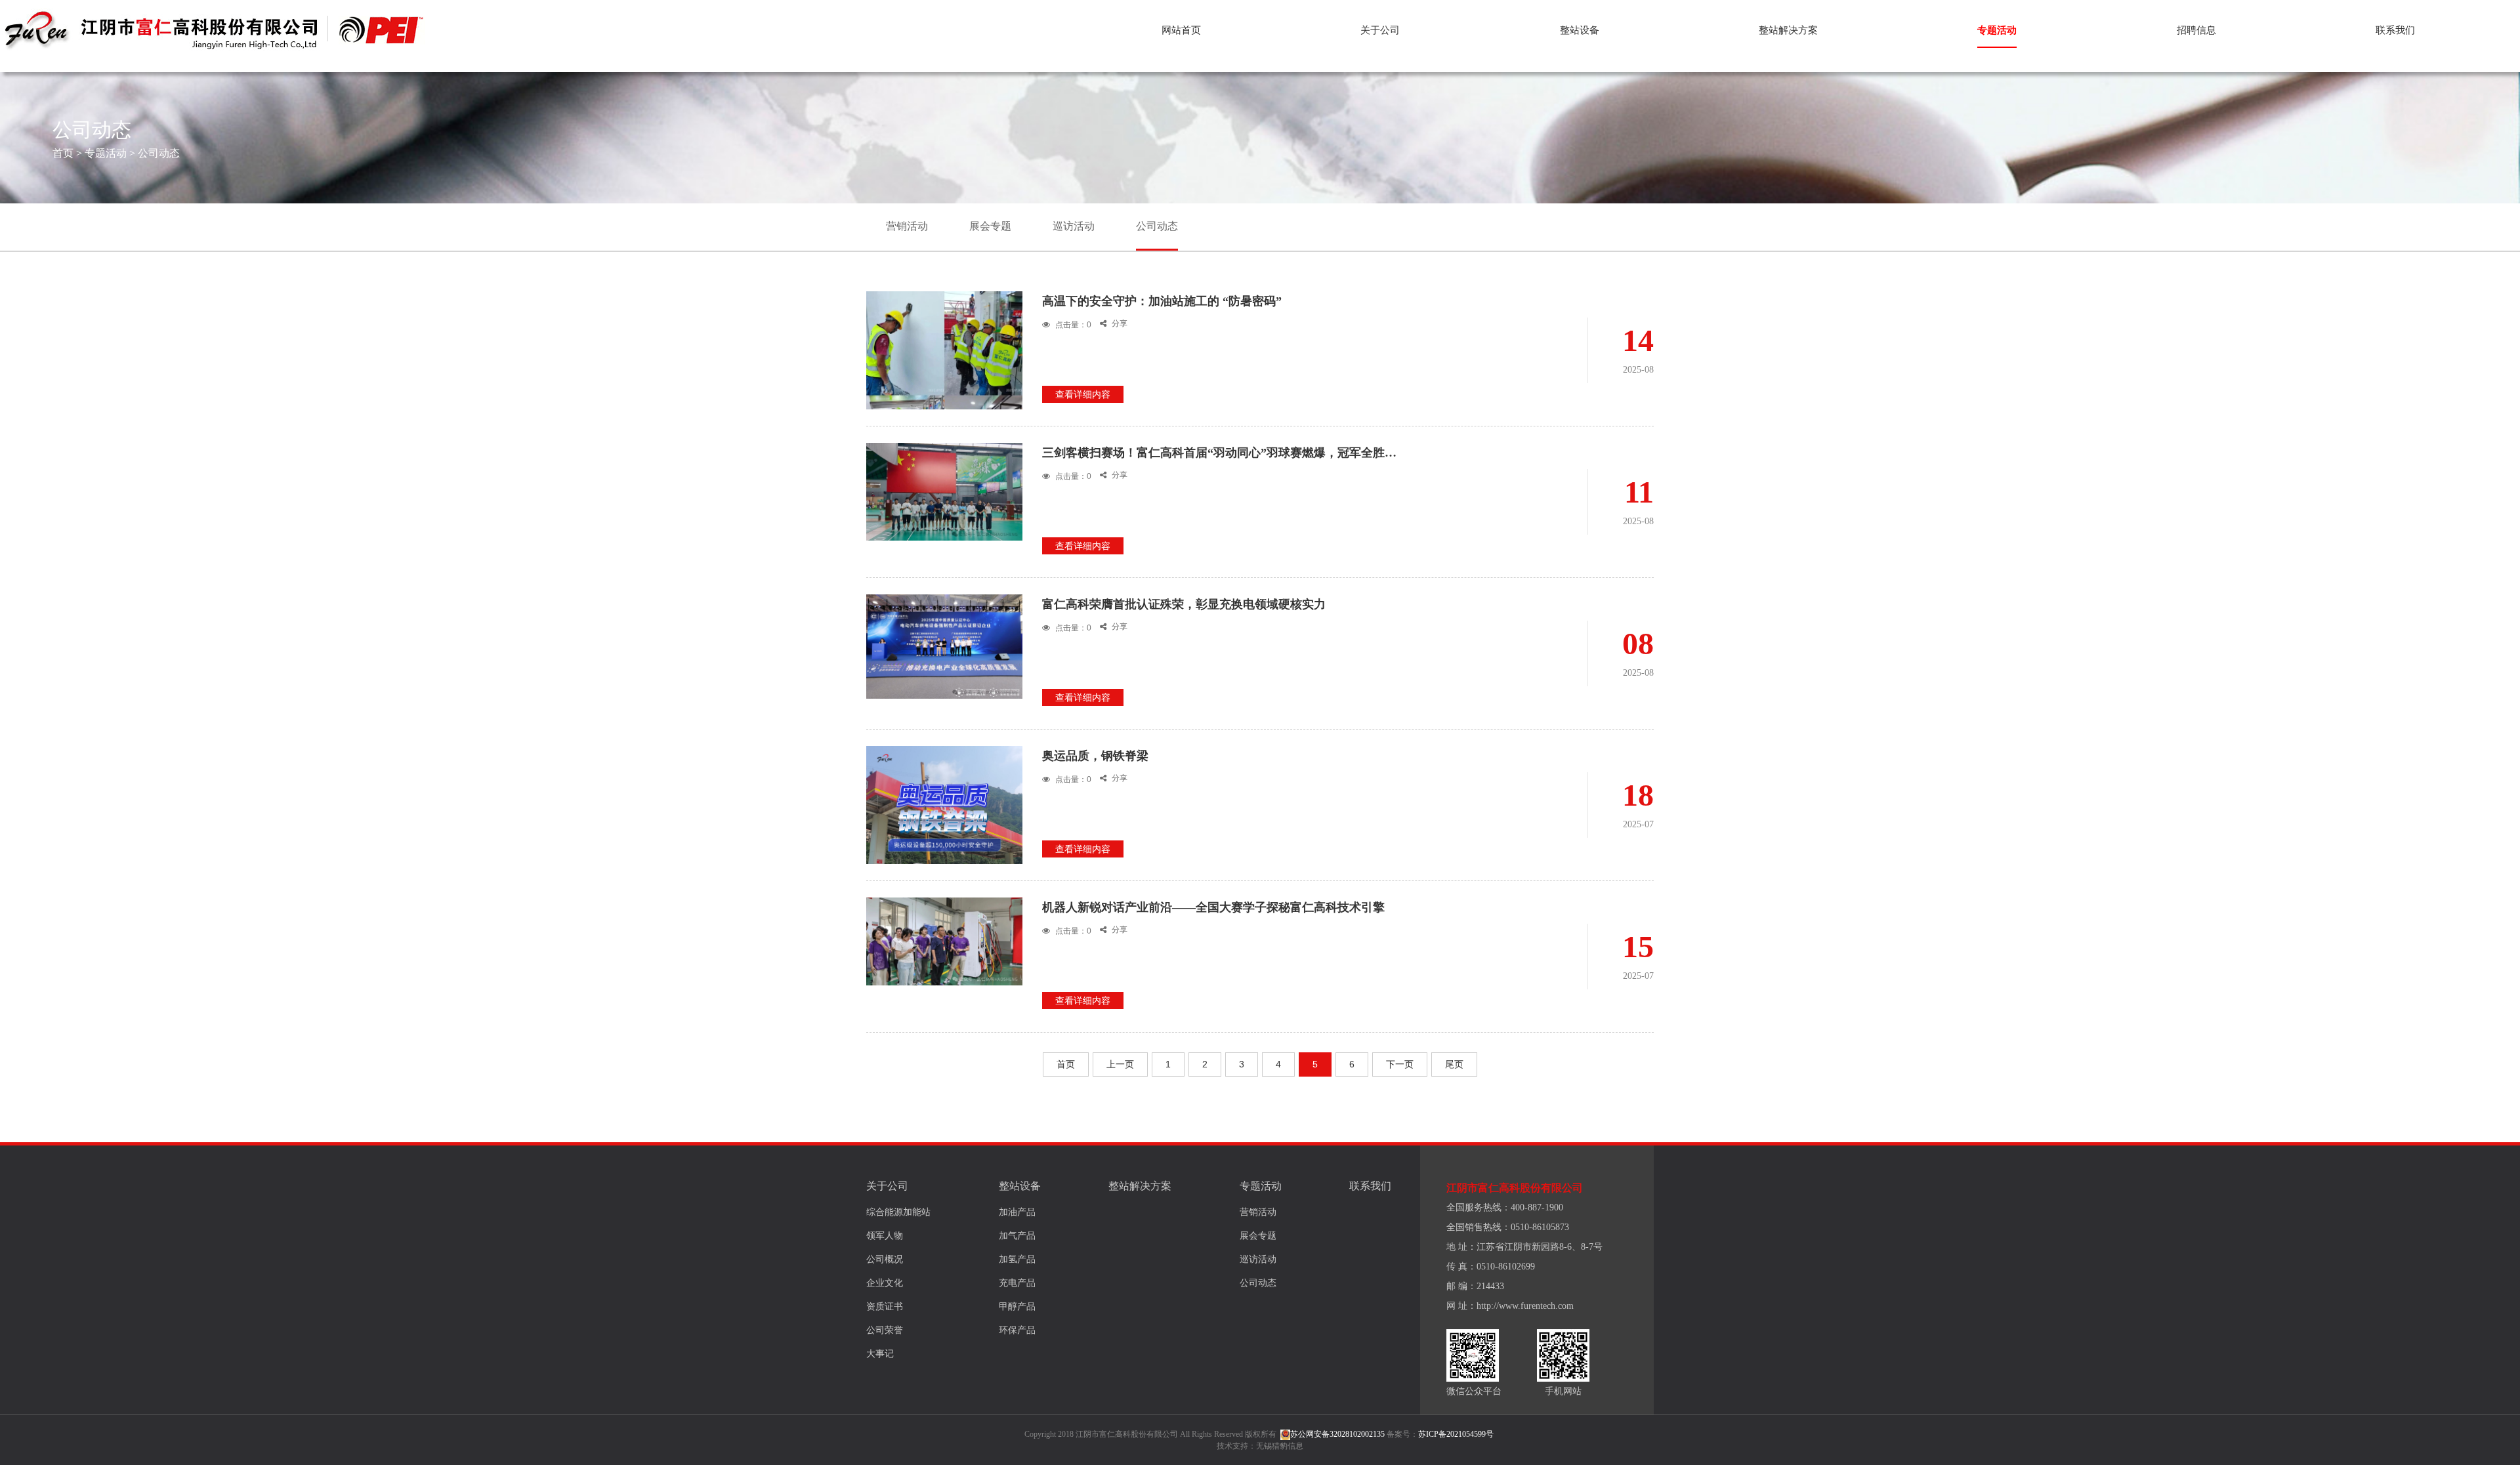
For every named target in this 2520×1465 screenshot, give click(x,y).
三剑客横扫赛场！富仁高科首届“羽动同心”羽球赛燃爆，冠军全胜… (1219, 453)
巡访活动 (1074, 226)
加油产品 (1017, 1212)
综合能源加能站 (898, 1212)
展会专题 (990, 226)
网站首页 (1181, 30)
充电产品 (1017, 1283)
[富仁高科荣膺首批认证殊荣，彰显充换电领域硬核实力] (944, 646)
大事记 (880, 1354)
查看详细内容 (1083, 394)
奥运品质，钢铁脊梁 (1095, 756)
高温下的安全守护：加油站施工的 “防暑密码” (1162, 301)
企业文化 (885, 1283)
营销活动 (907, 226)
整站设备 (1580, 30)
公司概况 (885, 1259)
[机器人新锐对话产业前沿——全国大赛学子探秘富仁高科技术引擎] (944, 940)
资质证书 (885, 1307)
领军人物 (885, 1236)
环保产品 (1017, 1330)
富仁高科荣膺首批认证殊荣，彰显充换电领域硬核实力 (1184, 604)
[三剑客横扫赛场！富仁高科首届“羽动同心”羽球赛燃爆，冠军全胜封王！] (944, 491)
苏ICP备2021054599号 (1456, 1434)
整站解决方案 (1788, 30)
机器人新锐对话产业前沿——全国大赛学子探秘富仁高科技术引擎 (1213, 907)
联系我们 (2395, 30)
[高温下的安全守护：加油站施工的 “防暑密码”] (944, 394)
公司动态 (159, 153)
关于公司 (1380, 30)
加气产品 (1017, 1236)
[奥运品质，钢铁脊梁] (944, 849)
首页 (63, 153)
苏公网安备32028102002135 (1337, 1434)
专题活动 (1997, 30)
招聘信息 (2196, 30)
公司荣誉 (885, 1330)
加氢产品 (1017, 1259)
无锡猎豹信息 (1280, 1446)
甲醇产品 (1017, 1307)
